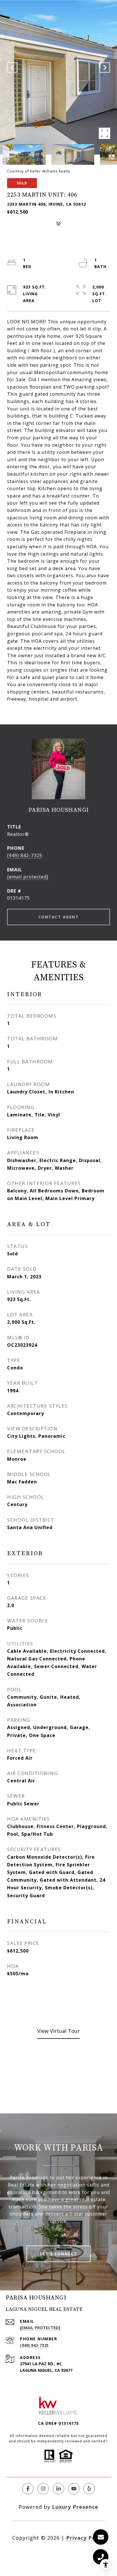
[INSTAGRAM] (43, 2489)
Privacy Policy (86, 2538)
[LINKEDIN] (58, 2489)
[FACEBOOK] (28, 2489)
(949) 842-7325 (25, 855)
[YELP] (89, 2489)
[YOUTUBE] (74, 2489)
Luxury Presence (75, 2507)
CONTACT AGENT (59, 917)
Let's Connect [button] (59, 2254)
